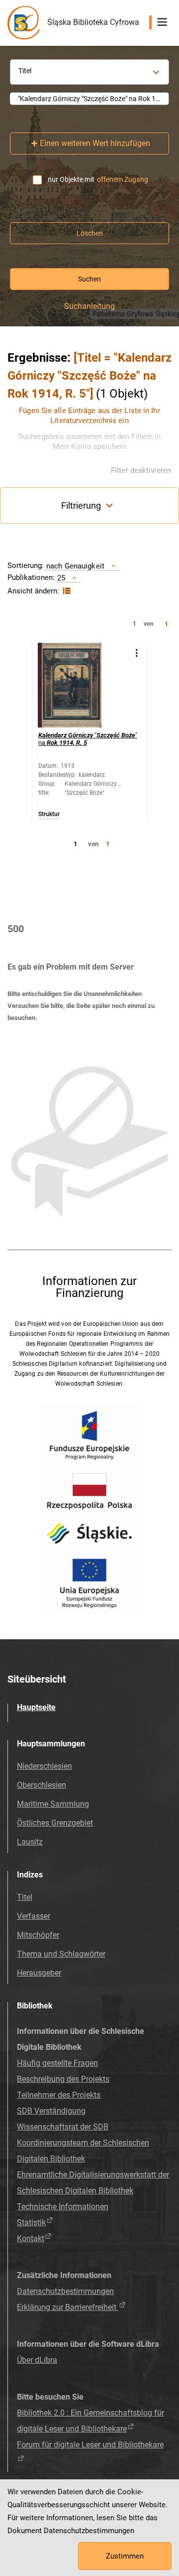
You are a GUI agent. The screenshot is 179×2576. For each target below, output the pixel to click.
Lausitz (30, 1842)
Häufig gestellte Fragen (57, 2063)
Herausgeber (39, 1973)
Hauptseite (36, 1707)
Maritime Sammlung (53, 1804)
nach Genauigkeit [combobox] (75, 566)
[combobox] (89, 99)
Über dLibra (37, 2360)
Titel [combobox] (25, 71)
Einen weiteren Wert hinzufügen (95, 143)
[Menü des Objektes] (136, 653)
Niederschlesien (45, 1766)
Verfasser (34, 1916)
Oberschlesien (42, 1785)
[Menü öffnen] (162, 22)
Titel (25, 1897)
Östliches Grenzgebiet (55, 1823)
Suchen (89, 279)
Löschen (90, 233)
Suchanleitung (89, 306)
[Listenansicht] (65, 591)
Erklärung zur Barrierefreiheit (68, 2307)
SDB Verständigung (51, 2111)
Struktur (49, 814)
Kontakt (31, 2238)
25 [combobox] (61, 578)
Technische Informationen (63, 2207)
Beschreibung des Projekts (63, 2079)
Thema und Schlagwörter (61, 1954)
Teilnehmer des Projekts (59, 2095)
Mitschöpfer (38, 1935)
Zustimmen (125, 2556)
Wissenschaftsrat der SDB (63, 2127)
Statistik (31, 2222)
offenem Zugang (123, 179)
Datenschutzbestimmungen (65, 2291)
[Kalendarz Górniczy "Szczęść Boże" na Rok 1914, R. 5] (80, 685)
